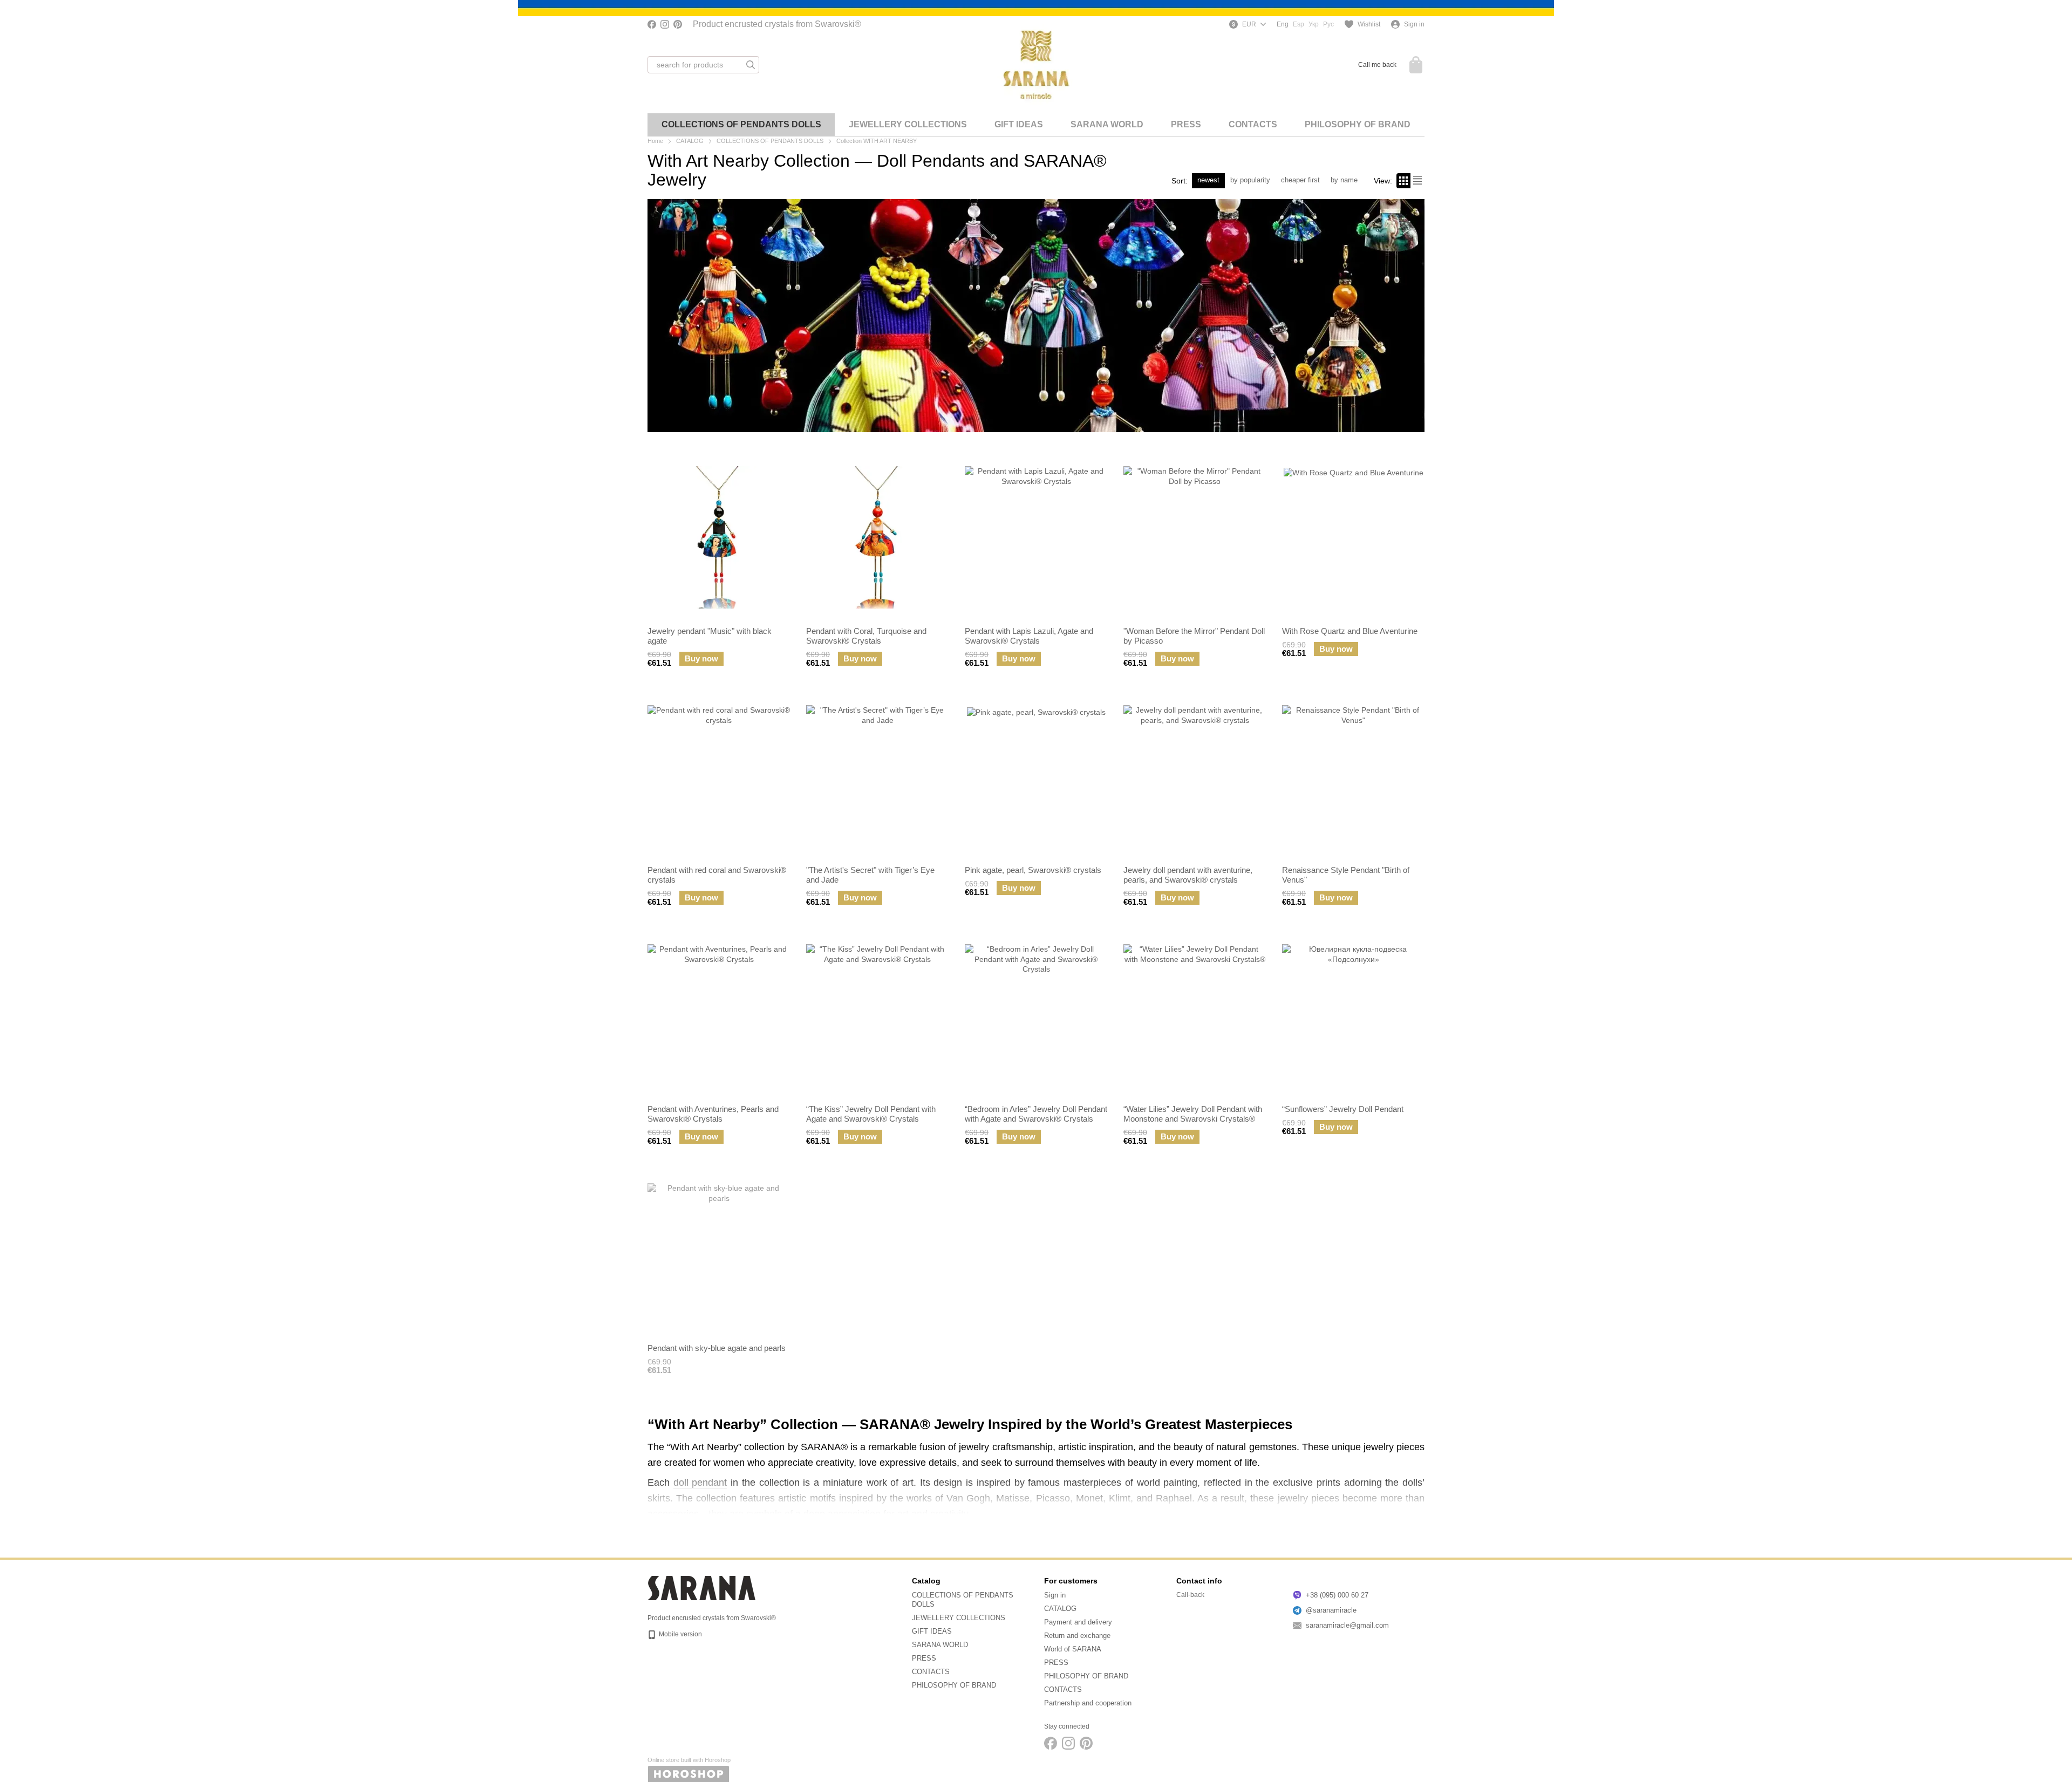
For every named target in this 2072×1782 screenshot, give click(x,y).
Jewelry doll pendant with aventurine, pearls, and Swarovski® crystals (1188, 875)
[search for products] (751, 65)
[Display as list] (1417, 180)
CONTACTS (1253, 124)
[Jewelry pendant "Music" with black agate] (719, 537)
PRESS (1186, 124)
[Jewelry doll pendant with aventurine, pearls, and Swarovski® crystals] (1195, 776)
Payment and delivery (1078, 1622)
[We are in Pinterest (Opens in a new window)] (678, 24)
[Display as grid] (1403, 180)
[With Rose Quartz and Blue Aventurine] (1353, 537)
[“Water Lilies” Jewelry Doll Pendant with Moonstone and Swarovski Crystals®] (1195, 1015)
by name (1344, 180)
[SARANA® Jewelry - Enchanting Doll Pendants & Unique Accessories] (701, 1588)
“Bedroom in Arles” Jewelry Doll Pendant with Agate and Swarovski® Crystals (1036, 1114)
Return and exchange (1077, 1636)
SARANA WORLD (1107, 124)
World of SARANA (1073, 1649)
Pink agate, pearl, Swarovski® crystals (1033, 870)
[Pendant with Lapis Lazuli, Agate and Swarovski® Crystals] (1036, 537)
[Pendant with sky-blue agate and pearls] (719, 1254)
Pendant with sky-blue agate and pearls (717, 1348)
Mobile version (680, 1634)
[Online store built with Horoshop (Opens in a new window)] (689, 1769)
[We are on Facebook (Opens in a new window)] (652, 24)
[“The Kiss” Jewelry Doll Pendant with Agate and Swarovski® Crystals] (877, 1015)
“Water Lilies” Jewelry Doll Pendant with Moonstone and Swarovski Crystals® (1193, 1114)
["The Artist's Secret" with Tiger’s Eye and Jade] (877, 776)
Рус (1328, 24)
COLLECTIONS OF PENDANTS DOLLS (741, 124)
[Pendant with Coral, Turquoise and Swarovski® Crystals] (877, 537)
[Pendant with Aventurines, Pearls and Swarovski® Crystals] (719, 1015)
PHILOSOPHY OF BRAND (1358, 124)
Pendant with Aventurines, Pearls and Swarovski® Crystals (713, 1114)
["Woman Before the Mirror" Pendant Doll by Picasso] (1195, 537)
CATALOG (1060, 1609)
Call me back (1377, 65)
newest (1208, 180)
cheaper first (1300, 180)
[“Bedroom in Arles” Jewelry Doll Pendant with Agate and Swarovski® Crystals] (1036, 1015)
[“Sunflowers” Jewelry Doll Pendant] (1353, 1015)
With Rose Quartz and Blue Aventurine (1350, 631)
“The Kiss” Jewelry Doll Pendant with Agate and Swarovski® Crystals (871, 1114)
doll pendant (700, 1483)
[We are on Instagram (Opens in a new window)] (665, 24)
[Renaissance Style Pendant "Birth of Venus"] (1353, 776)
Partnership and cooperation (1088, 1703)
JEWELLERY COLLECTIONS (908, 124)
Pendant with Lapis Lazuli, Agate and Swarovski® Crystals (1029, 636)
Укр (1314, 24)
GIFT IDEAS (1019, 124)
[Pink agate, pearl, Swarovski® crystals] (1036, 776)
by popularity (1250, 180)
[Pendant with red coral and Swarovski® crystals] (719, 776)
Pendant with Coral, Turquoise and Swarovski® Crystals (866, 636)
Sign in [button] (1055, 1595)
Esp (1299, 24)
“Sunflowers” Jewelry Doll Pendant (1343, 1109)
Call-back (1190, 1595)
